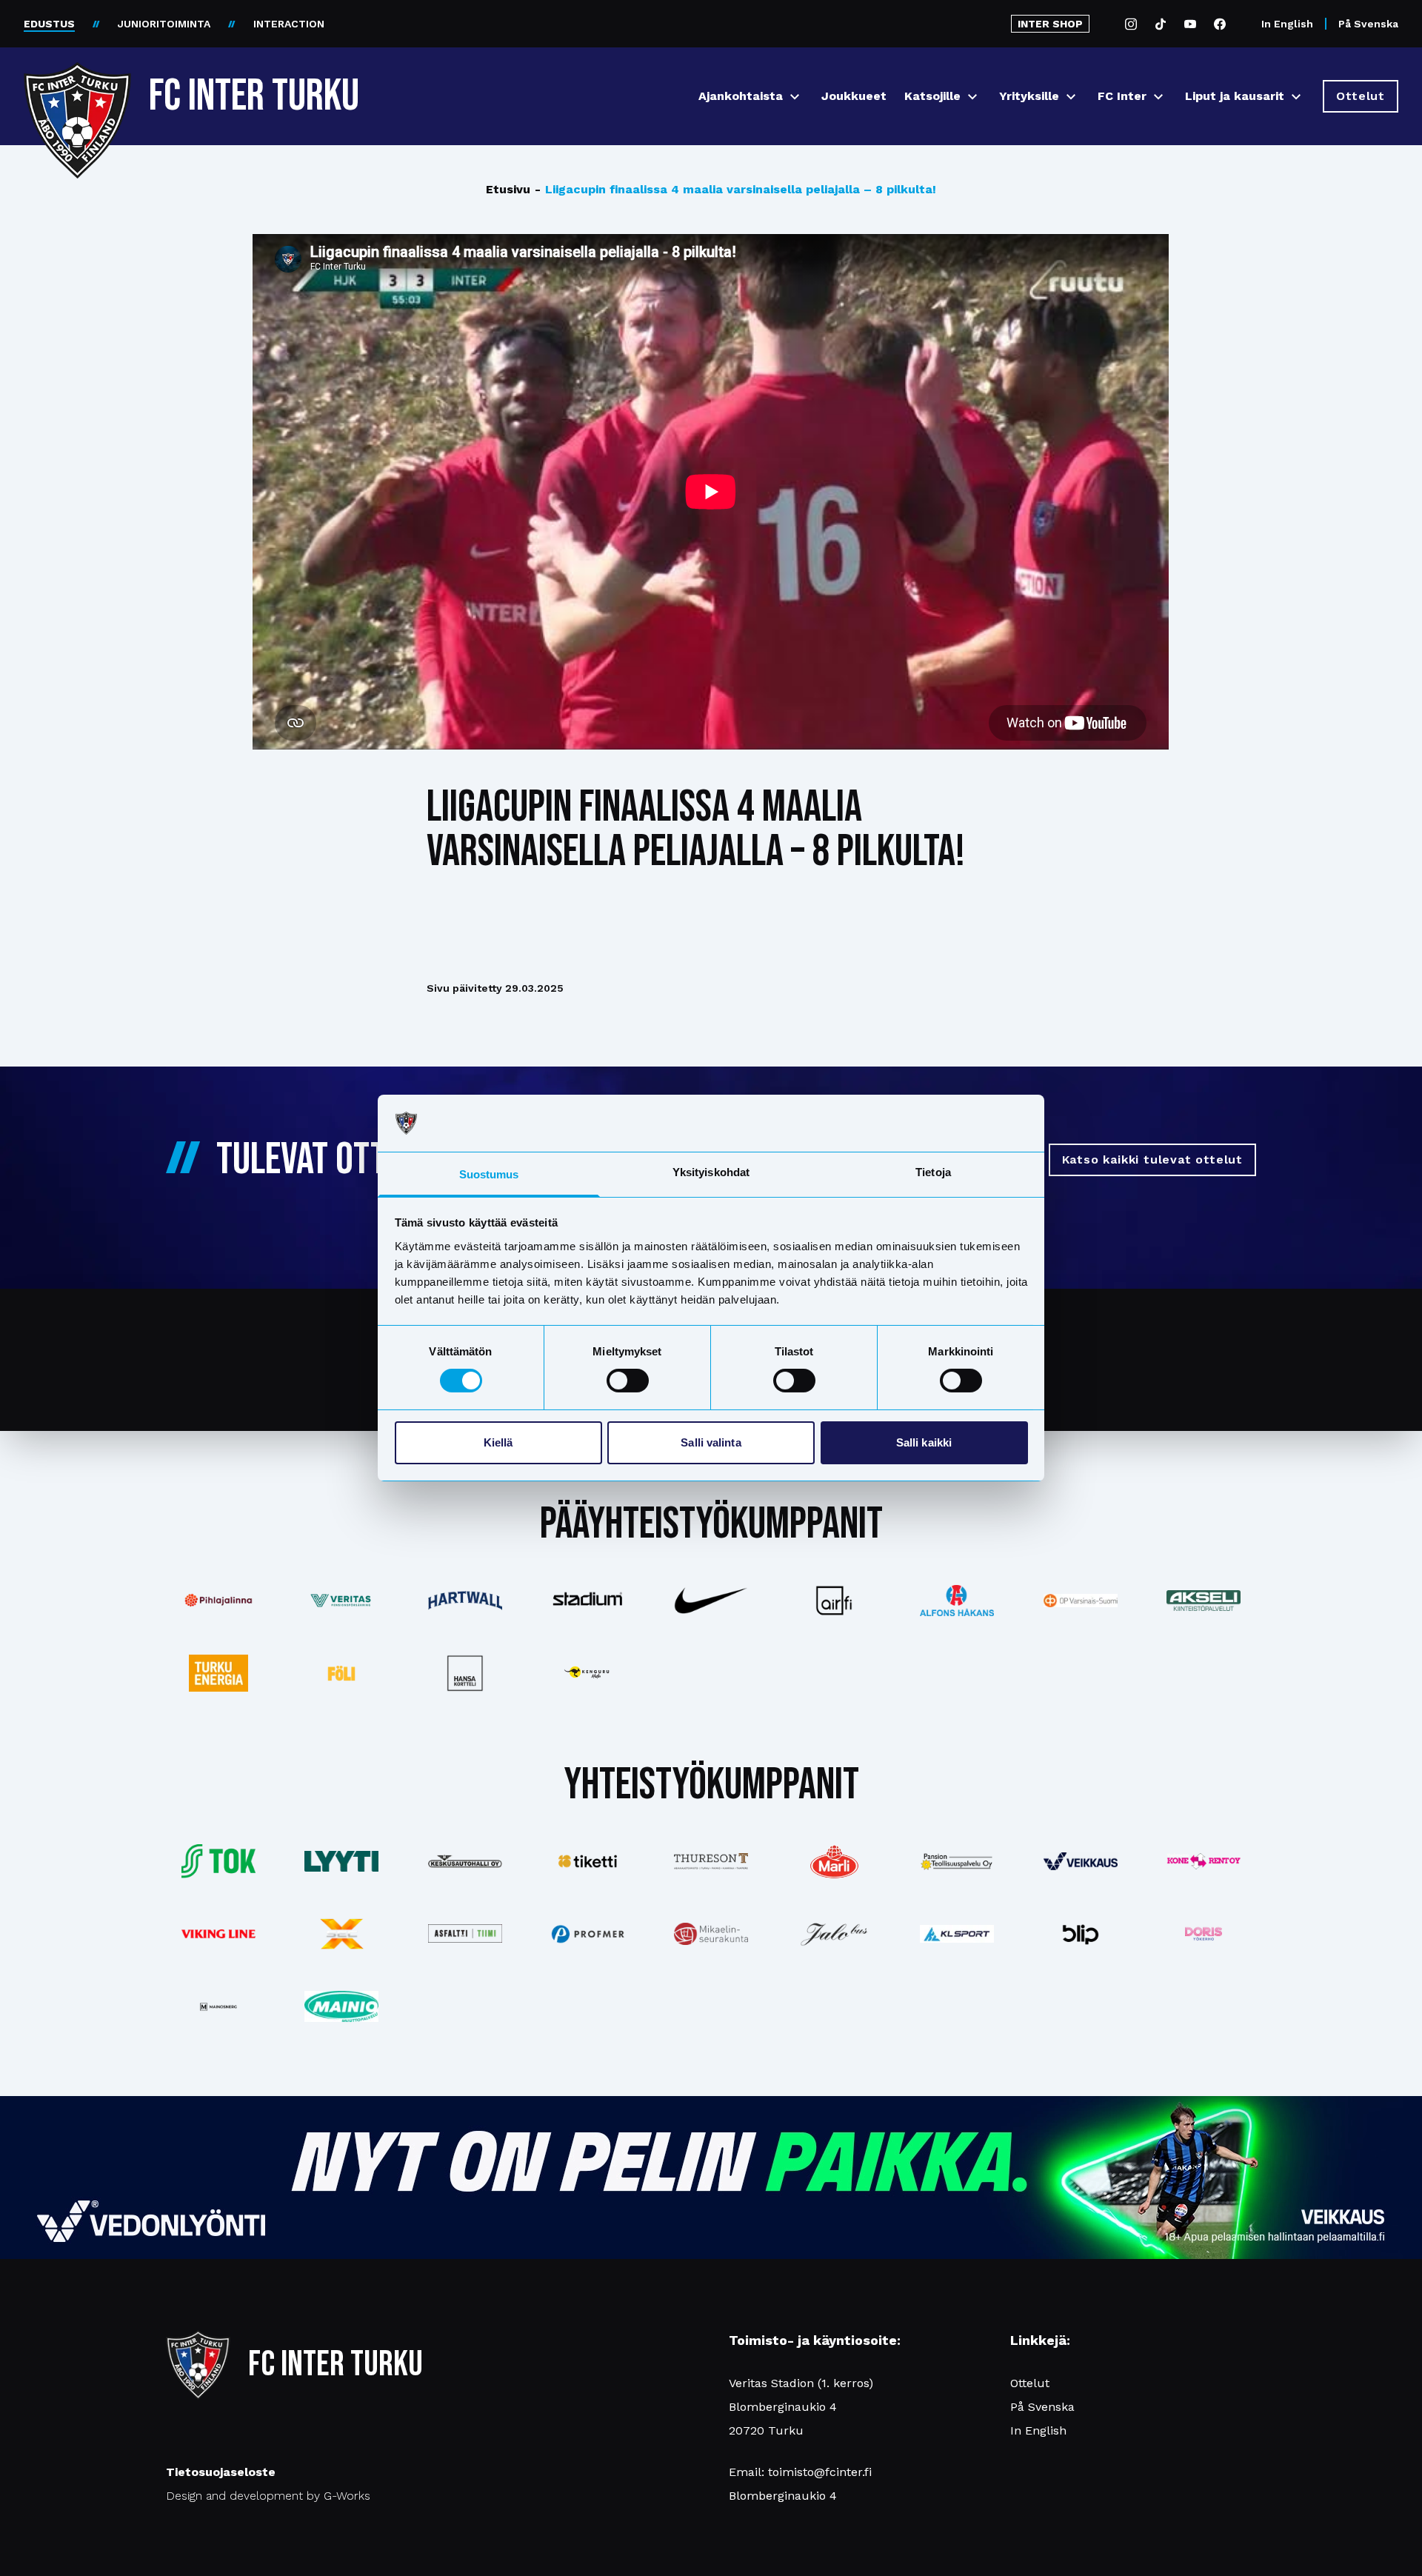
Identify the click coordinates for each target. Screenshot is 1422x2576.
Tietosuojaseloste (221, 2472)
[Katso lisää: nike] (711, 1601)
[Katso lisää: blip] (1081, 1934)
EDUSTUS (49, 24)
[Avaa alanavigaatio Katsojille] (972, 97)
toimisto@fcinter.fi (820, 2472)
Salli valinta (711, 1442)
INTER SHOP (1050, 24)
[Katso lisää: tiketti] (588, 1861)
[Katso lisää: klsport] (957, 1934)
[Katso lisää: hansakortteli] (464, 1673)
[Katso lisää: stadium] (588, 1601)
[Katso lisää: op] (1081, 1601)
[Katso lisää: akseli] (1204, 1600)
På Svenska (1368, 24)
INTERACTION (289, 24)
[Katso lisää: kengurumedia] (588, 1673)
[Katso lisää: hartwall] (464, 1601)
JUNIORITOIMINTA (164, 24)
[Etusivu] (77, 90)
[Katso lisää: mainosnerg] (218, 2006)
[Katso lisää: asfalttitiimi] (464, 1933)
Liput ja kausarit (1235, 96)
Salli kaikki (924, 1442)
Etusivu (508, 189)
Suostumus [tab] (489, 1174)
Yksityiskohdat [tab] (711, 1172)
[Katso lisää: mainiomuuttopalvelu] (341, 2007)
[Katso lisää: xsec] (341, 1934)
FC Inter (1122, 96)
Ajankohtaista (741, 96)
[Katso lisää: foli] (341, 1673)
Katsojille (932, 96)
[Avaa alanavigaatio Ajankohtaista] (795, 97)
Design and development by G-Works (268, 2496)
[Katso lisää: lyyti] (341, 1861)
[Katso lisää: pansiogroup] (957, 1861)
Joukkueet (854, 96)
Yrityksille (1029, 96)
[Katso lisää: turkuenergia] (218, 1673)
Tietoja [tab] (933, 1172)
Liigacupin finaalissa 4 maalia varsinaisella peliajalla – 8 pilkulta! (735, 189)
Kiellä (498, 1442)
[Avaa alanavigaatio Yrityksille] (1071, 97)
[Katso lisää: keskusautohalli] (464, 1861)
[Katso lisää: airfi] (834, 1601)
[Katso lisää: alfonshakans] (957, 1600)
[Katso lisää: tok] (218, 1862)
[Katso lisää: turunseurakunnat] (711, 1934)
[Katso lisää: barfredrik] (1204, 1934)
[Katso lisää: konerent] (1204, 1862)
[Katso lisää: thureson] (711, 1861)
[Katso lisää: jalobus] (834, 1934)
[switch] (628, 1381)
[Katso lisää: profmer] (588, 1934)
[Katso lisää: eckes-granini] (834, 1861)
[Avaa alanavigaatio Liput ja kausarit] (1296, 97)
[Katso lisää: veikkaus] (1081, 1861)
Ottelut (1030, 2383)
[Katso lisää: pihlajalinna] (218, 1601)
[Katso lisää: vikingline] (218, 1934)
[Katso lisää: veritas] (341, 1601)
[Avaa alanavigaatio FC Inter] (1158, 97)
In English (1287, 24)
